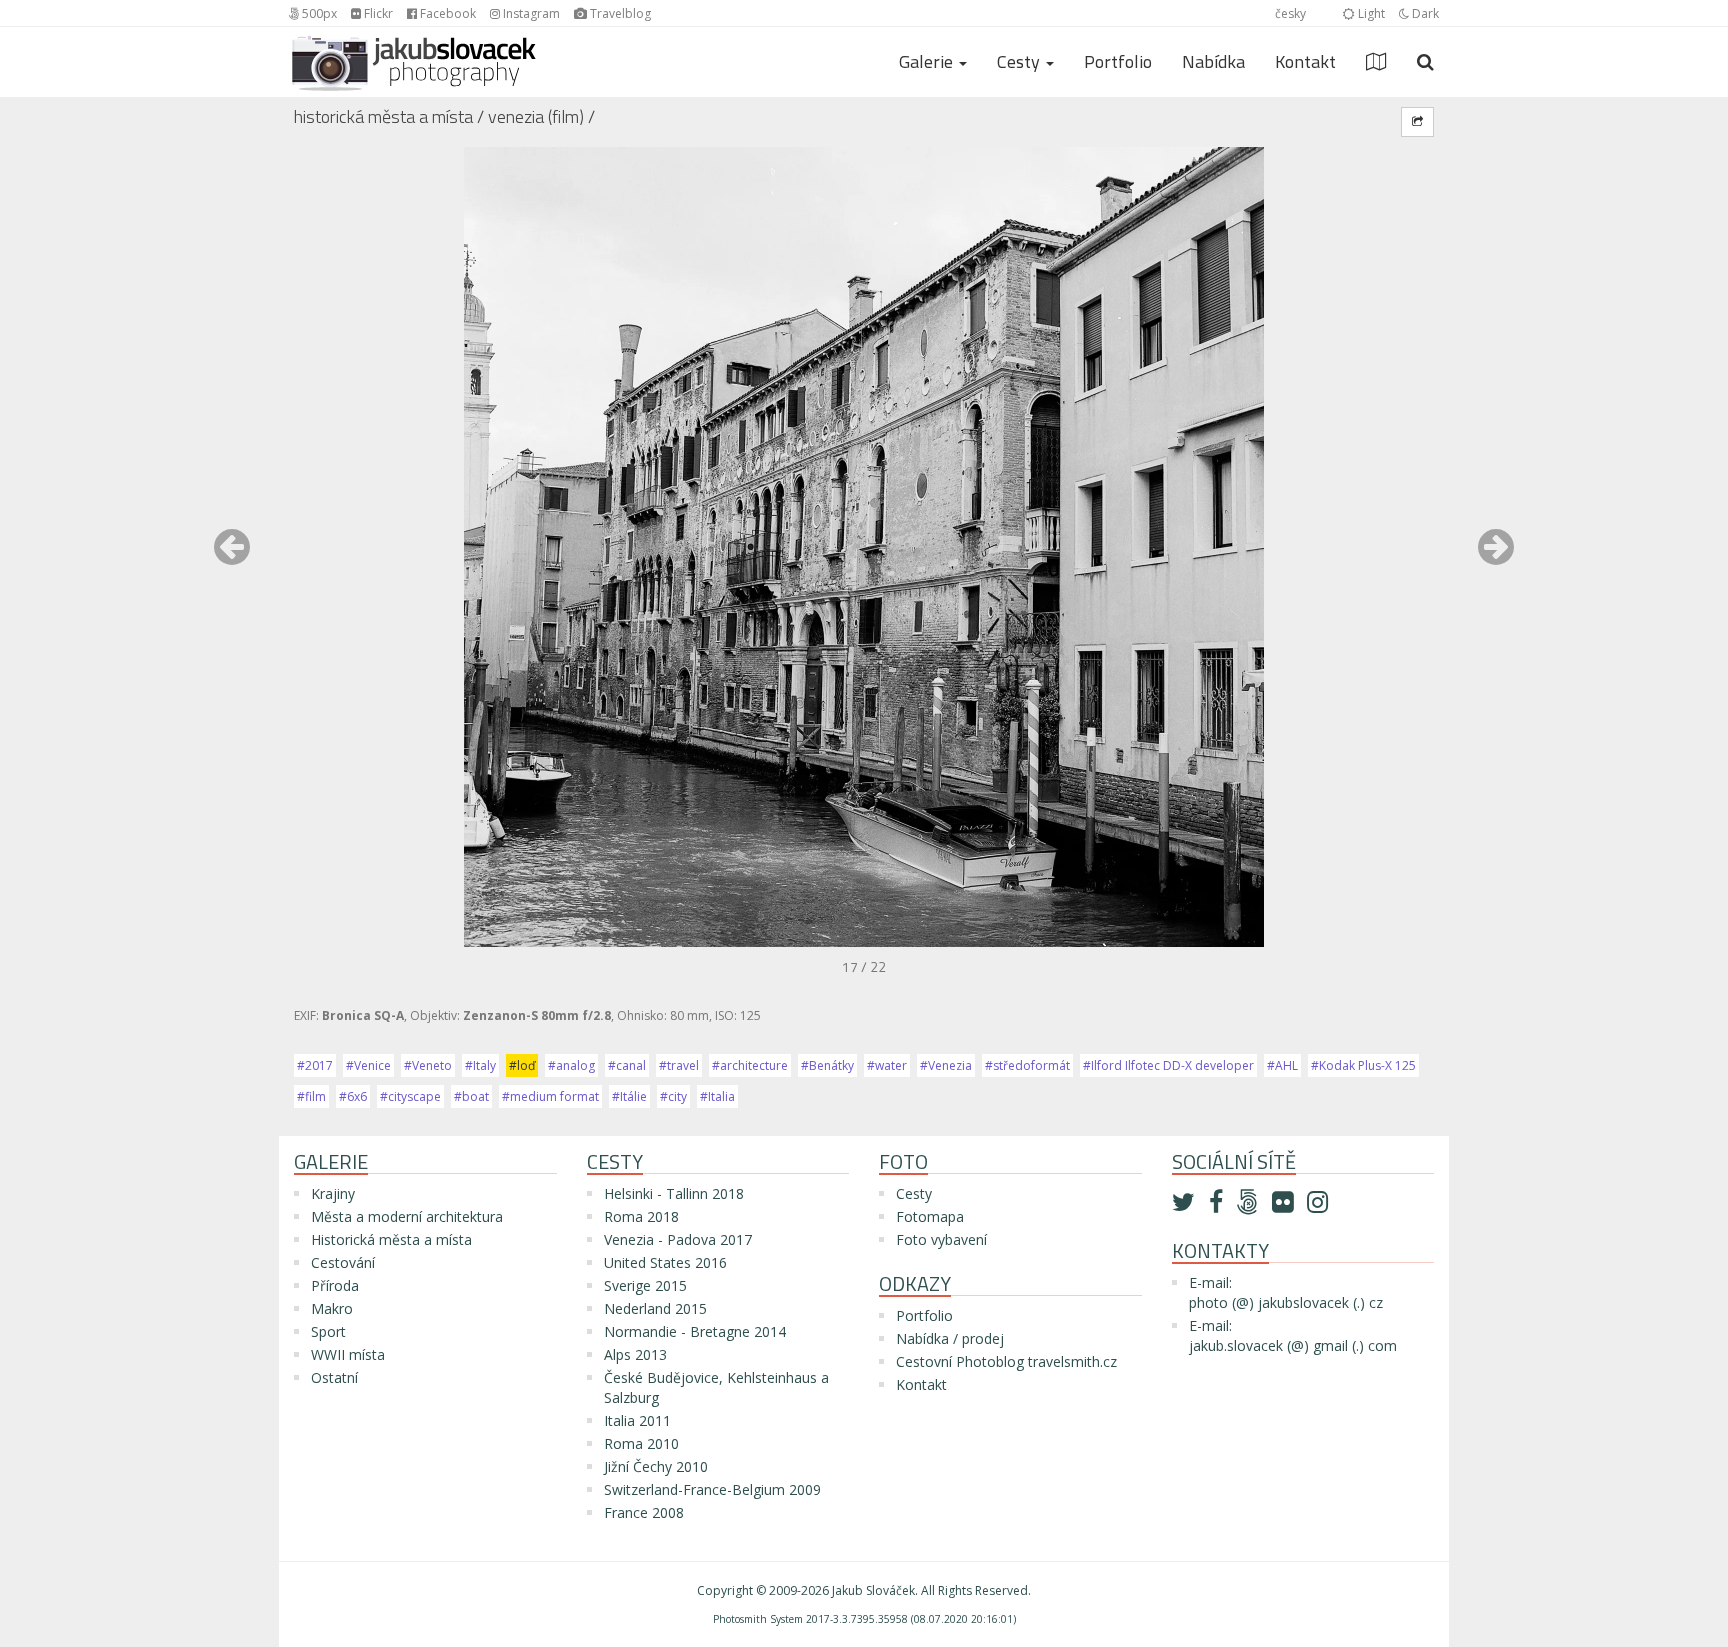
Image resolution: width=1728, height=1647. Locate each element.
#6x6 (353, 1096)
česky (1290, 13)
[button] (232, 556)
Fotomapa (930, 1216)
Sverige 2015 (645, 1285)
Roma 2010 (641, 1443)
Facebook (446, 13)
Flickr (377, 13)
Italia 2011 (637, 1420)
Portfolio (1118, 61)
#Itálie (629, 1096)
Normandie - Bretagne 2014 (695, 1331)
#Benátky (827, 1065)
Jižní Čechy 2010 (656, 1466)
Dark (1424, 13)
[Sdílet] (1417, 122)
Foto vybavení (941, 1239)
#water (887, 1065)
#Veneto (428, 1065)
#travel (679, 1065)
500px (318, 13)
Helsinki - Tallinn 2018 (674, 1193)
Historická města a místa (383, 116)
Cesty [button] (1020, 61)
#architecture (750, 1065)
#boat (471, 1096)
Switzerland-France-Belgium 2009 (712, 1489)
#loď (522, 1065)
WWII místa (348, 1354)
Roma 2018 (641, 1216)
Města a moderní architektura (407, 1216)
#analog (571, 1065)
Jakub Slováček (873, 1590)
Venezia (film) (536, 116)
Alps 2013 (635, 1354)
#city (673, 1096)
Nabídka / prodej (950, 1338)
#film (311, 1096)
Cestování (343, 1262)
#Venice (368, 1065)
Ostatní (334, 1377)
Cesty (914, 1193)
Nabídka (1213, 61)
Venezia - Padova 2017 (678, 1239)
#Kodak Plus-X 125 (1363, 1065)
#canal (627, 1065)
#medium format (550, 1096)
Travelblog (619, 13)
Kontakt (1305, 61)
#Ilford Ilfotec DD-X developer (1168, 1065)
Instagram (530, 13)
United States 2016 (665, 1262)
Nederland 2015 (655, 1308)
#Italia (717, 1096)
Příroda (335, 1285)
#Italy (480, 1065)
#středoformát (1027, 1065)
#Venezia (946, 1065)
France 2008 (644, 1512)
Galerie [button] (928, 61)
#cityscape (410, 1096)
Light (1370, 13)
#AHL (1282, 1065)
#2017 (315, 1065)
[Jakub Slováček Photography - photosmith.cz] (414, 52)
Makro (332, 1308)
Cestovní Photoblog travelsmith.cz (1006, 1361)
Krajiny (333, 1193)
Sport (328, 1331)
